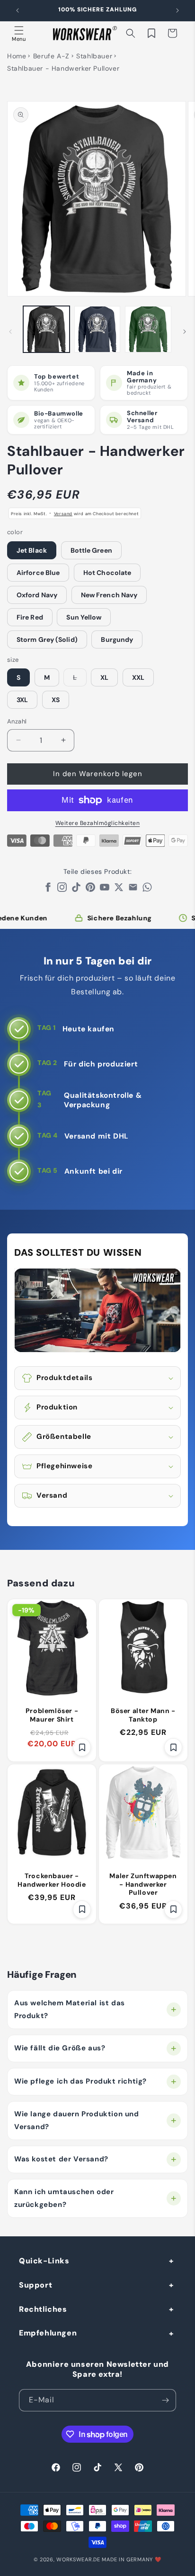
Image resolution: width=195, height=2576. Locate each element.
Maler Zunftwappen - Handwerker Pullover (143, 1884)
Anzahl (17, 721)
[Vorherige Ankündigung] (18, 10)
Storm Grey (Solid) (47, 639)
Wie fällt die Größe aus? (60, 2048)
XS (56, 700)
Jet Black (32, 550)
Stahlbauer (94, 56)
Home (17, 56)
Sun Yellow (84, 617)
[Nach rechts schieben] (185, 332)
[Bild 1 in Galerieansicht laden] (46, 329)
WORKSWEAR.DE (78, 2559)
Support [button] (35, 2285)
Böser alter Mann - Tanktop (143, 1715)
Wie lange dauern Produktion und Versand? (77, 2120)
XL (104, 677)
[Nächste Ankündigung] (177, 10)
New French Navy (109, 595)
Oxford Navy (37, 595)
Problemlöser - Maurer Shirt (52, 1715)
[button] (19, 33)
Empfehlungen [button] (48, 2333)
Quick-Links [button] (44, 2261)
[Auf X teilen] (119, 890)
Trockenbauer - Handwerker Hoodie (52, 1880)
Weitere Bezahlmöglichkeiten (98, 823)
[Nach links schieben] (10, 332)
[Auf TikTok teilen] (76, 890)
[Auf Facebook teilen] (48, 890)
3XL (22, 700)
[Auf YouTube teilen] (105, 890)
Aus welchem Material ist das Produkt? (70, 2009)
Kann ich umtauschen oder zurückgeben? (64, 2198)
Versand (63, 514)
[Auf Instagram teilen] (62, 890)
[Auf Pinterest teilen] (90, 890)
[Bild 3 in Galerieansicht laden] (148, 329)
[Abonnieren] (165, 2400)
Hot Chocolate (107, 573)
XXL (138, 677)
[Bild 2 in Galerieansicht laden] (97, 329)
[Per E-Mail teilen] (133, 890)
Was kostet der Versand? (61, 2159)
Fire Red (30, 617)
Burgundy (117, 639)
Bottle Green (91, 550)
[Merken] (82, 1747)
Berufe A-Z (51, 56)
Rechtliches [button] (43, 2309)
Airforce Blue (38, 573)
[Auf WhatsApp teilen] (147, 890)
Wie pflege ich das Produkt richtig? (80, 2081)
